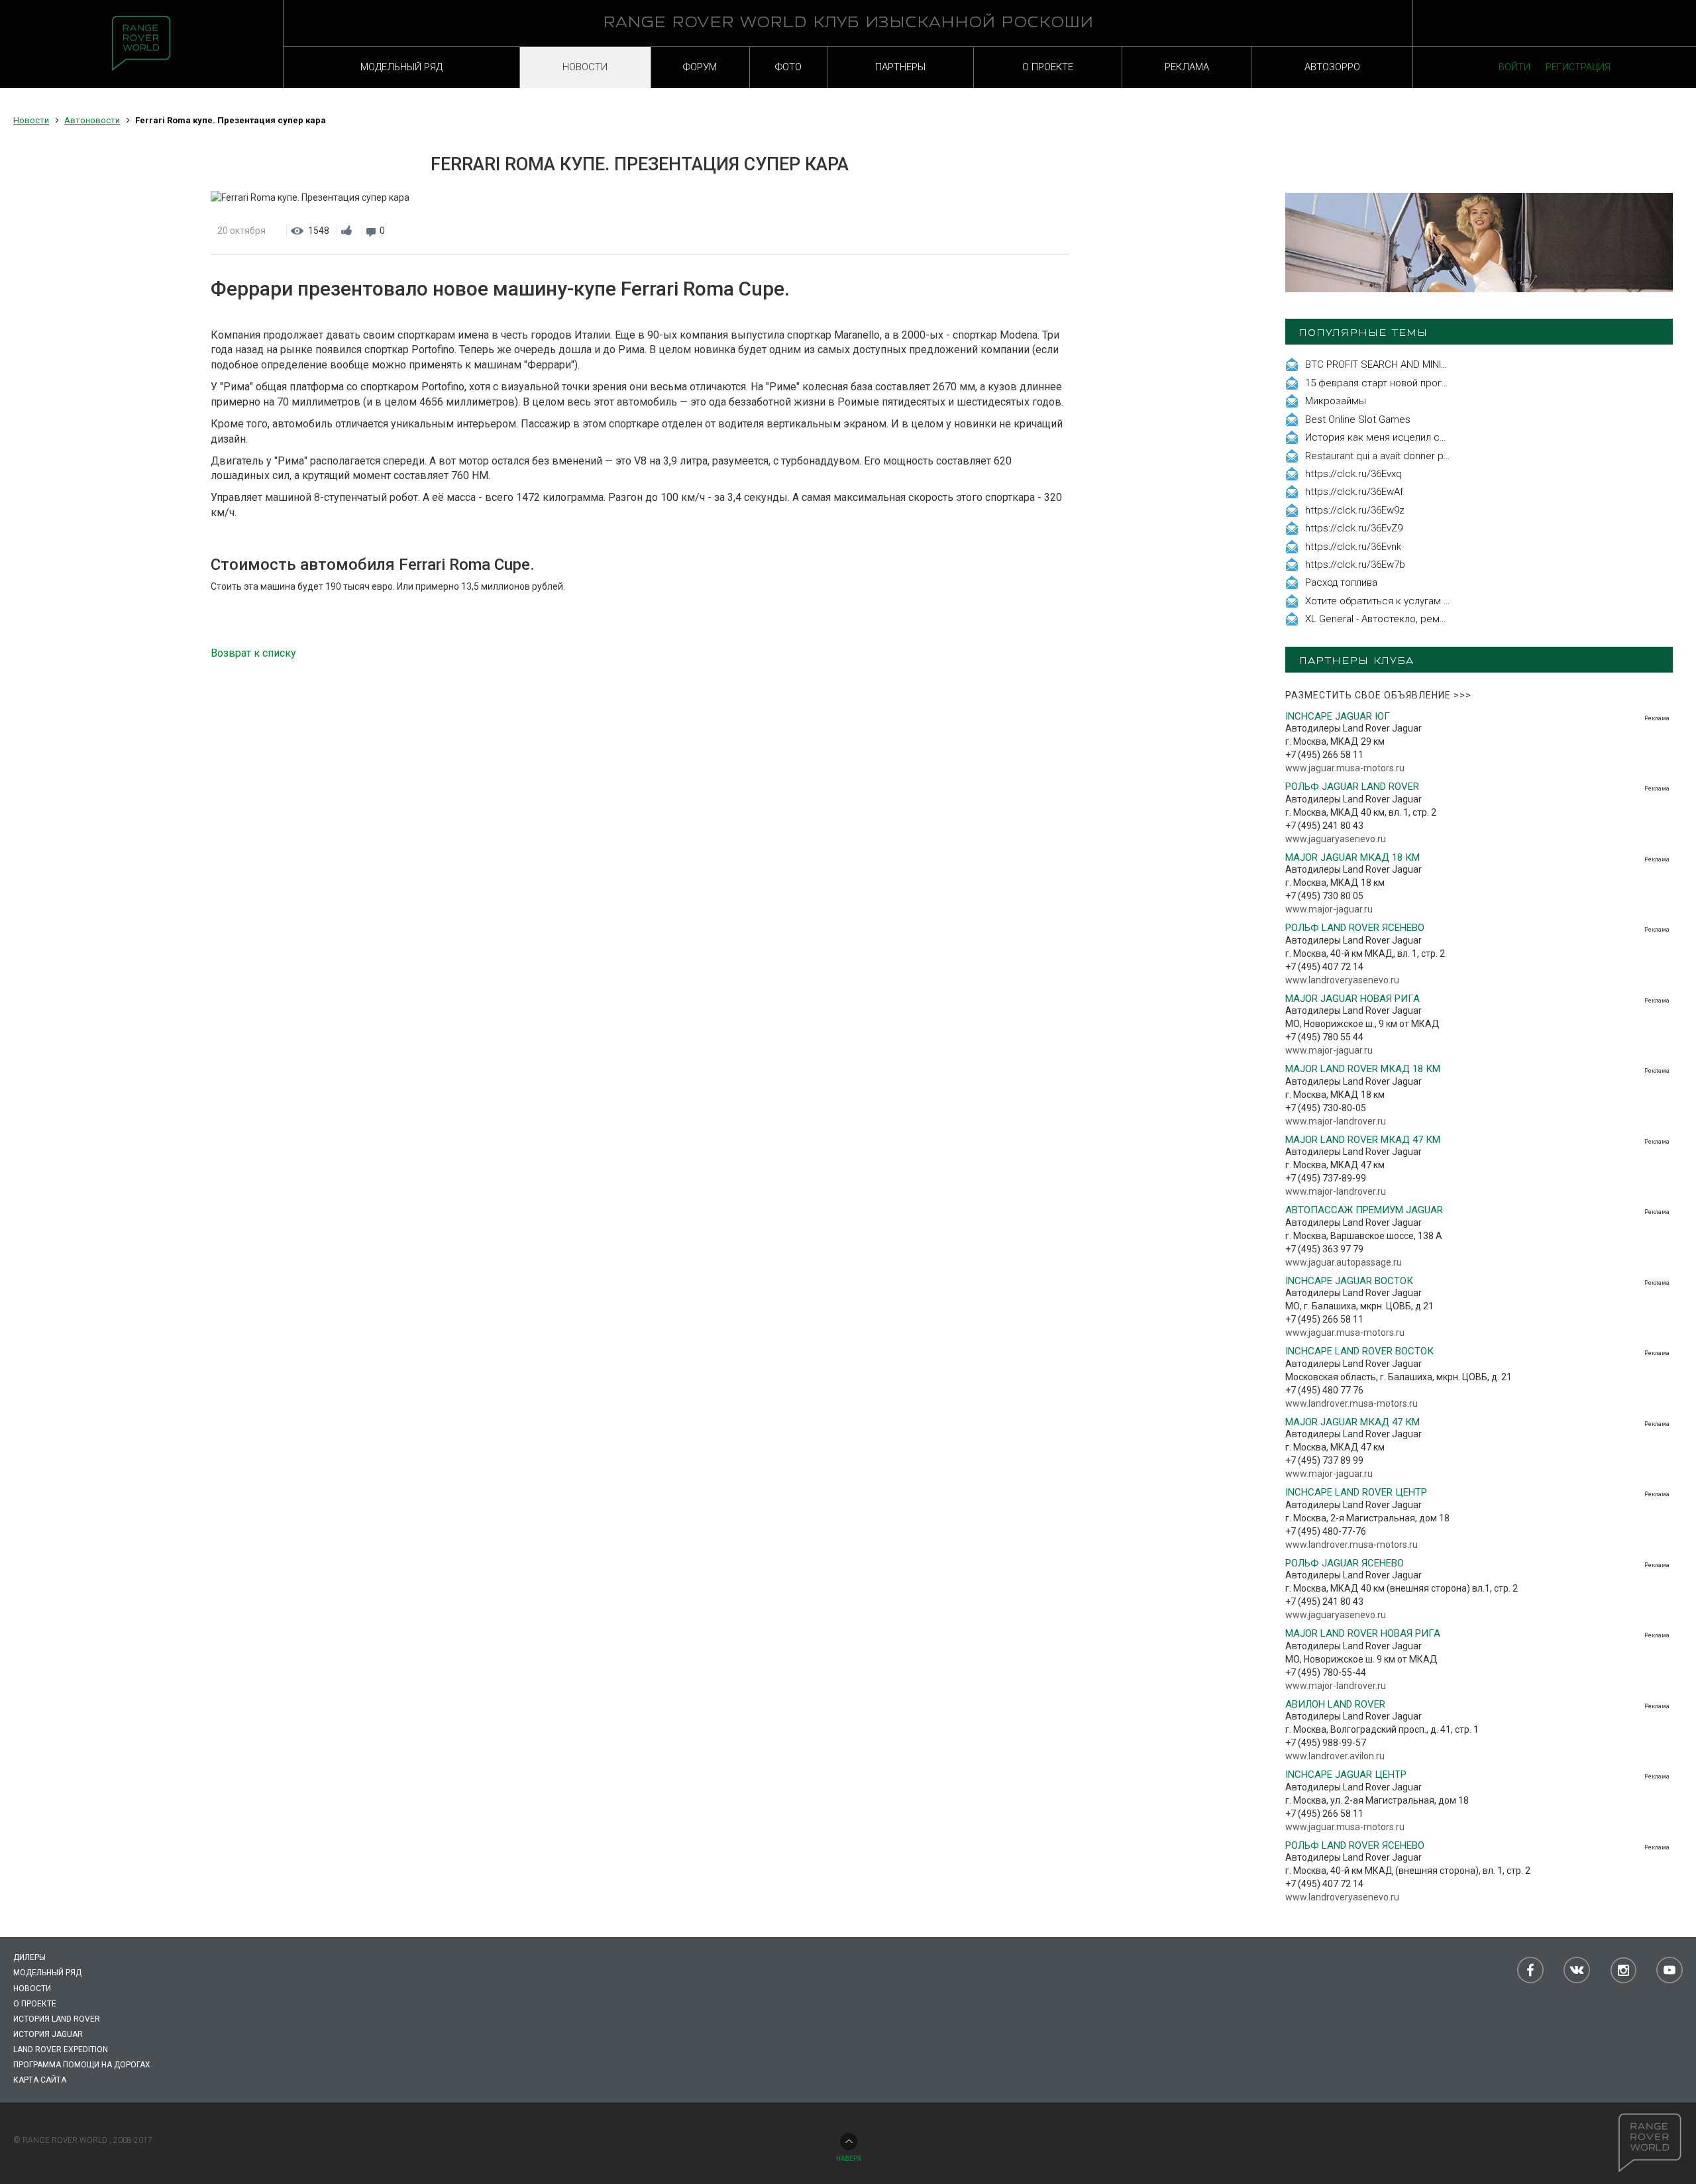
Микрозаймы (1336, 401)
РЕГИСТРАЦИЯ (1578, 67)
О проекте (35, 2004)
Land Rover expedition (61, 2049)
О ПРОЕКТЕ (1048, 67)
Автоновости (92, 120)
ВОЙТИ (1514, 67)
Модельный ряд (47, 1973)
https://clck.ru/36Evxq (1353, 474)
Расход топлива (1341, 582)
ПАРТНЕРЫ (900, 67)
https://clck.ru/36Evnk (1353, 547)
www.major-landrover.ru (1336, 1121)
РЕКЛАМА (1187, 67)
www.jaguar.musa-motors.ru (1345, 768)
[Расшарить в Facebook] (1006, 231)
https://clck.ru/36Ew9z (1355, 510)
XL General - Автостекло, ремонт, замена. (1401, 619)
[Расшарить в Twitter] (1059, 231)
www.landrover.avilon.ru (1335, 1756)
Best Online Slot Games (1358, 419)
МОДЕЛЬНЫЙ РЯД (401, 67)
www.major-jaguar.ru (1329, 909)
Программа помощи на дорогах (82, 2065)
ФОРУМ (700, 67)
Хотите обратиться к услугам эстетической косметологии (1442, 601)
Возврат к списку (253, 653)
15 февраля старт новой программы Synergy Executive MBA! (1445, 383)
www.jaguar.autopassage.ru (1344, 1262)
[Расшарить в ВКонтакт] (1032, 231)
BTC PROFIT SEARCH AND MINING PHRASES (1403, 364)
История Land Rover (57, 2019)
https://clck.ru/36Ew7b (1355, 565)
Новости (31, 120)
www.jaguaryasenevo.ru (1336, 839)
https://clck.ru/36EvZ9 (1354, 528)
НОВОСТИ (585, 67)
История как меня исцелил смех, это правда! (1410, 437)
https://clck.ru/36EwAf (1354, 492)
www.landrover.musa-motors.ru (1351, 1403)
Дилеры (29, 1957)
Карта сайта (40, 2080)
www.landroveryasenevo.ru (1342, 980)
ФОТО (788, 67)
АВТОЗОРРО (1332, 67)
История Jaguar (48, 2034)
